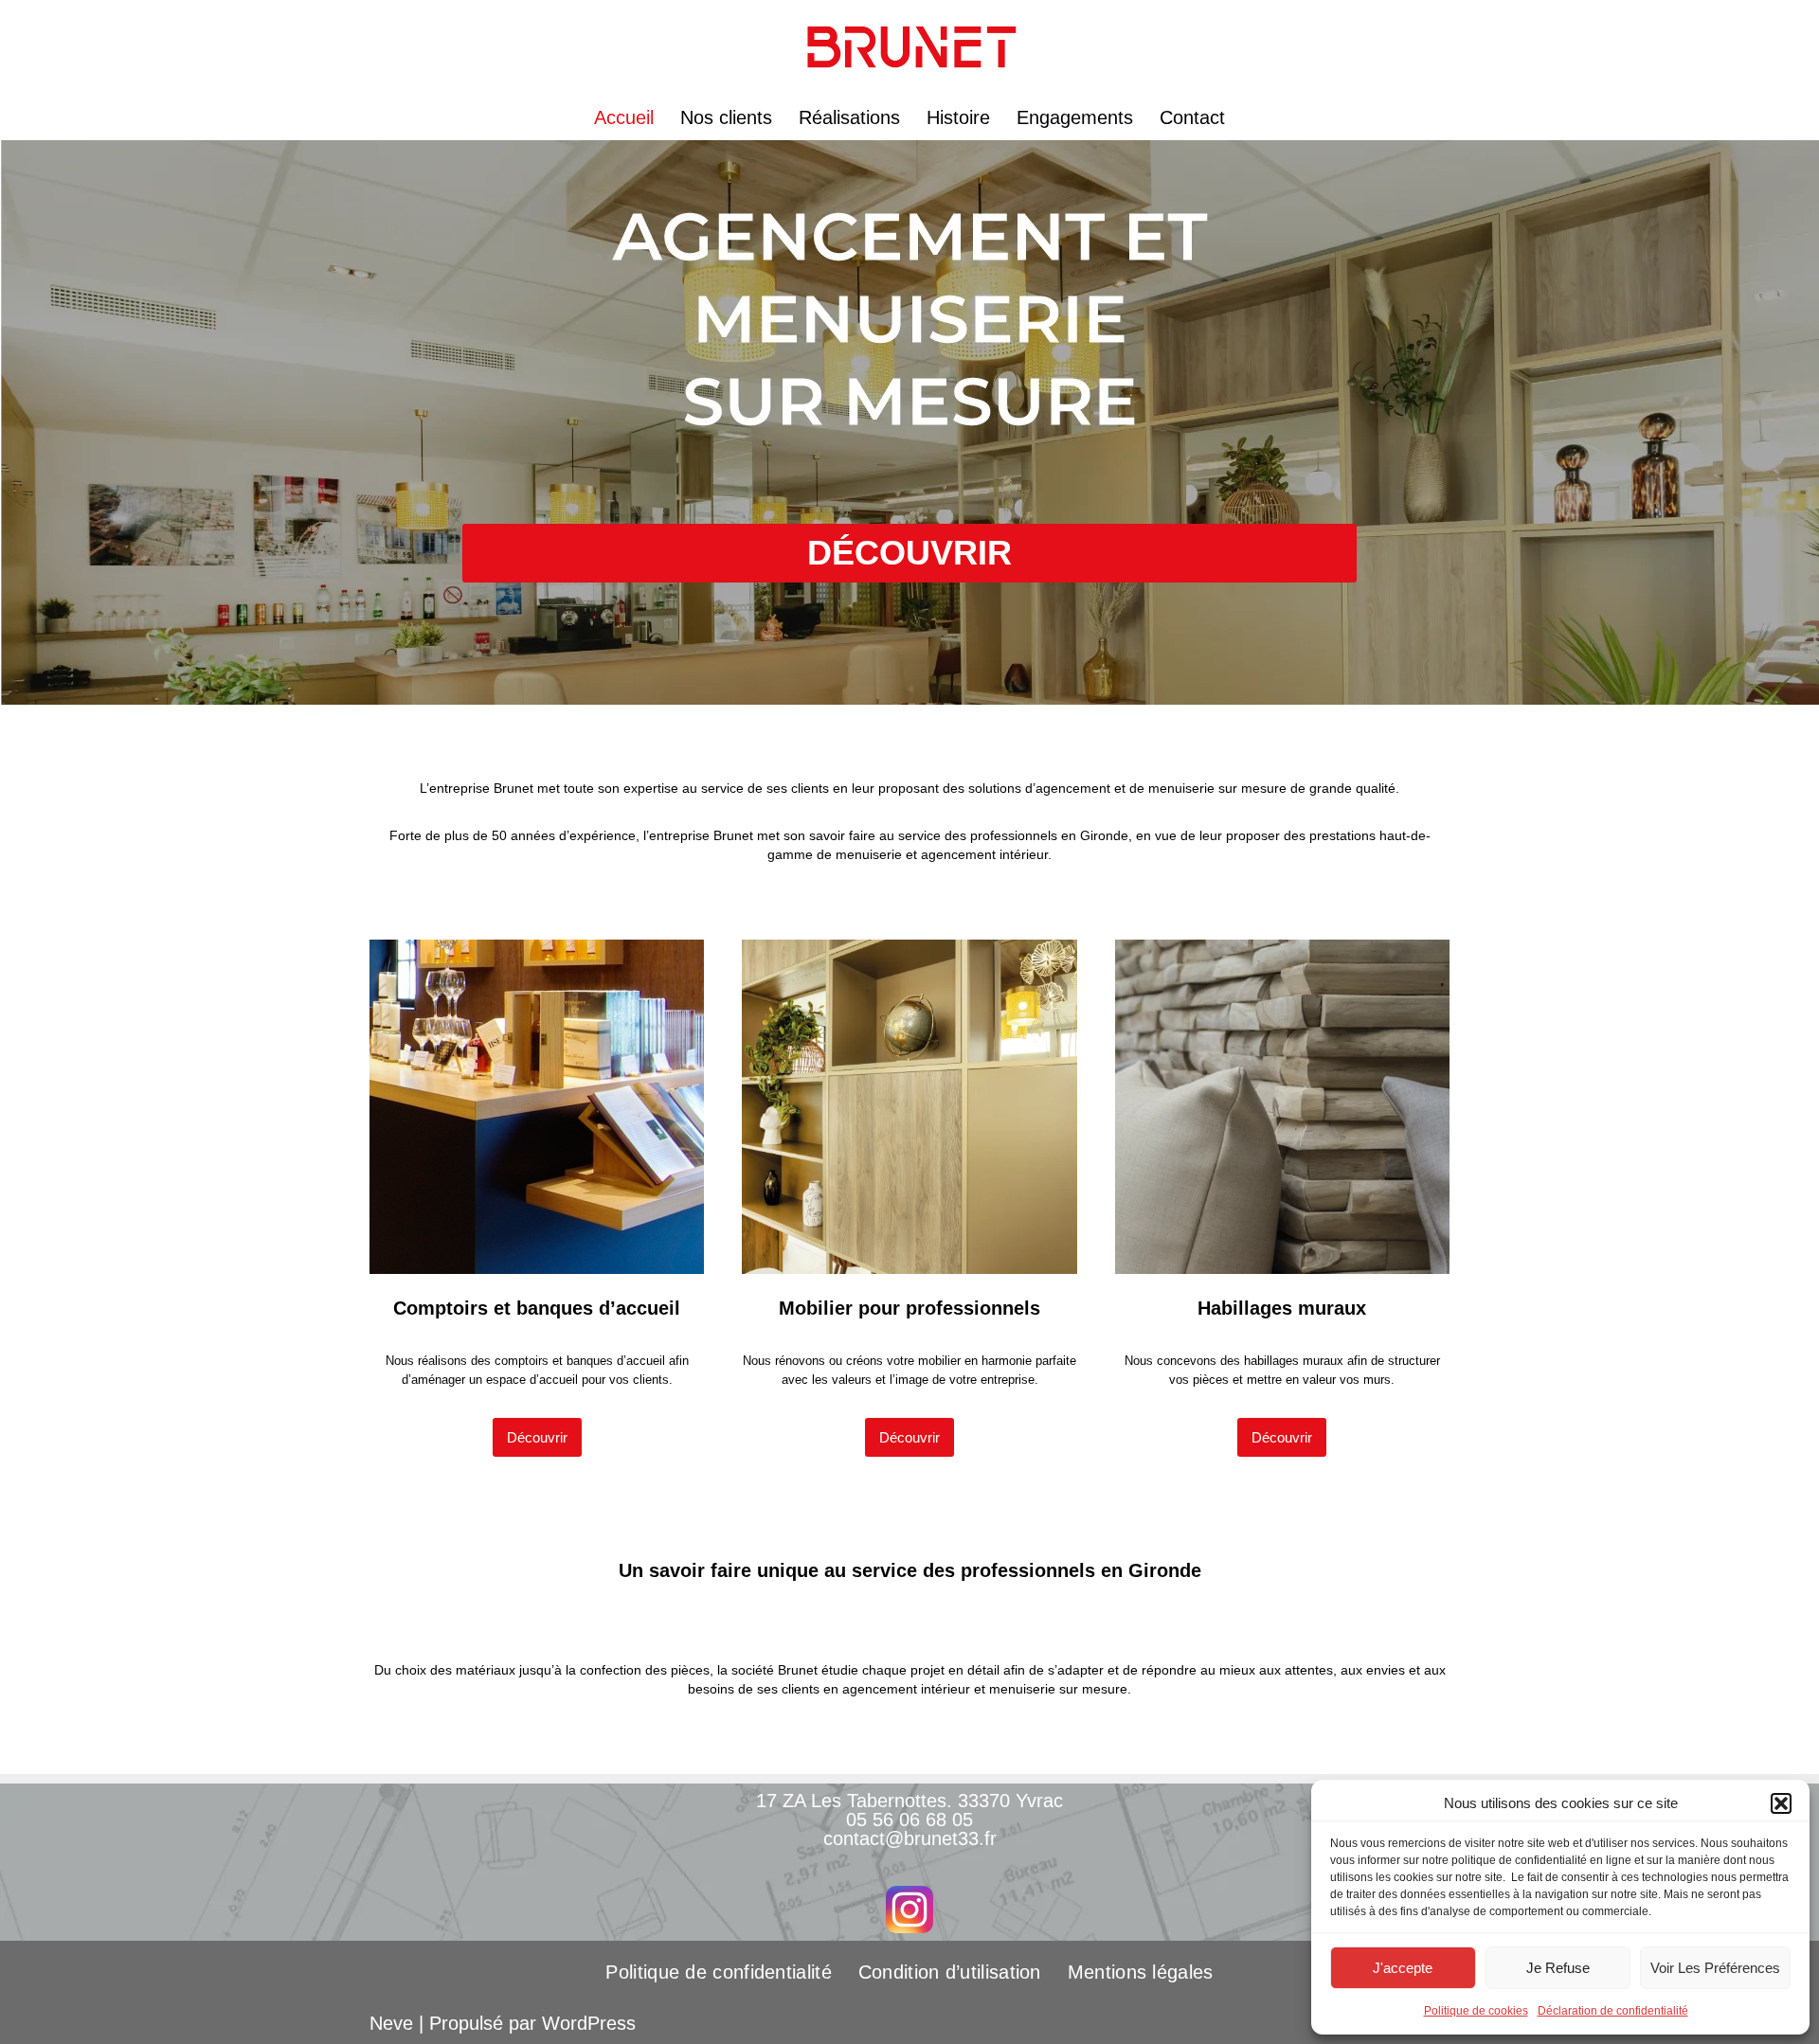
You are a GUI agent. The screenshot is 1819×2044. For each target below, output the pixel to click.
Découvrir (537, 1437)
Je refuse (1558, 1968)
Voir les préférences (1715, 1968)
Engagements (1075, 117)
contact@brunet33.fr (910, 1838)
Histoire (958, 117)
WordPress (589, 2023)
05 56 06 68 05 (909, 1820)
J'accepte (1403, 1968)
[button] (1781, 1803)
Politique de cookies (1476, 2011)
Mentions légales (1141, 1972)
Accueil (624, 117)
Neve (391, 2023)
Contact (1192, 117)
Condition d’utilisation (950, 1972)
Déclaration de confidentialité (1613, 2011)
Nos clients (726, 117)
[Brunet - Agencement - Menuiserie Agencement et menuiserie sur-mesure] (909, 47)
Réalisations (849, 117)
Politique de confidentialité (718, 1972)
